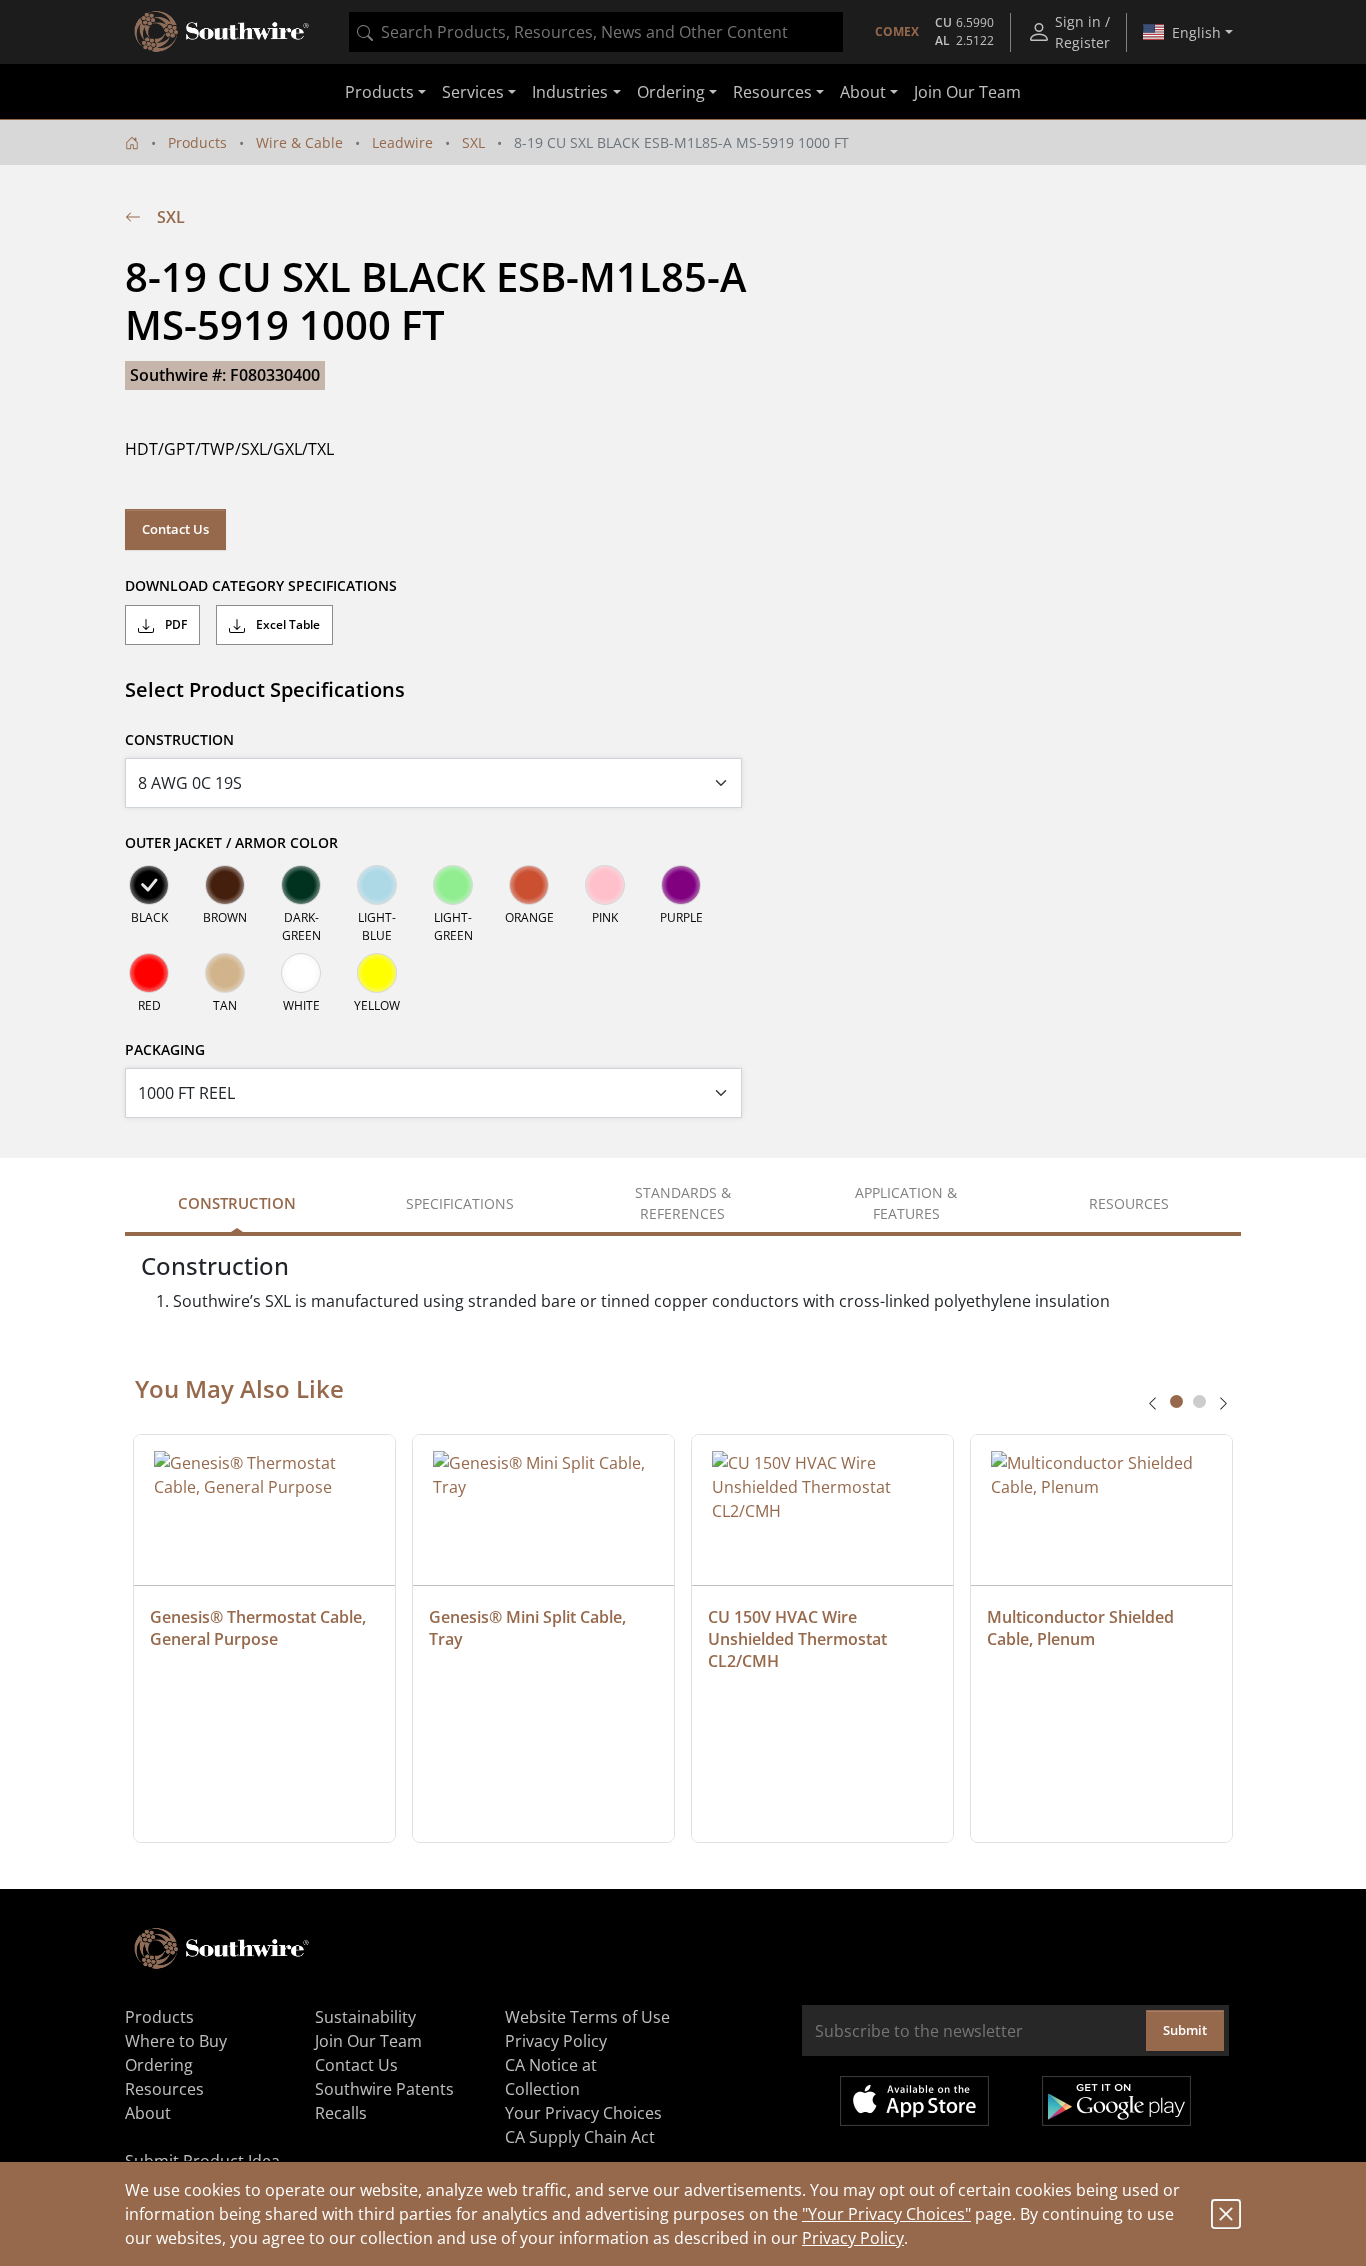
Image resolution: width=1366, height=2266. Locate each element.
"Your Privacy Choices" (886, 2214)
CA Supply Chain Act (580, 2137)
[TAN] (225, 973)
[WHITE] (301, 973)
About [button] (863, 92)
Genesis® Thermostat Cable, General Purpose (260, 1628)
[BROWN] (225, 885)
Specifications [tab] (460, 1203)
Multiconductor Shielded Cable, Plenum (1082, 1628)
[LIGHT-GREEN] (453, 885)
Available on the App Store (914, 2101)
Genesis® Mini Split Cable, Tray (529, 1628)
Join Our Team (967, 92)
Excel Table (286, 624)
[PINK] (605, 885)
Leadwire (402, 142)
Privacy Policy (853, 2238)
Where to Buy (176, 2041)
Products (197, 142)
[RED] (149, 973)
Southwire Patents (384, 2089)
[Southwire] (223, 32)
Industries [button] (570, 92)
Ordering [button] (671, 92)
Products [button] (379, 92)
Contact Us (175, 529)
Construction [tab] (237, 1203)
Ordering (159, 2065)
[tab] (1176, 1401)
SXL (473, 142)
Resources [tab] (1129, 1203)
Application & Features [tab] (906, 1203)
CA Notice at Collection (551, 2077)
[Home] (132, 142)
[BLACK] (149, 885)
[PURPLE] (681, 885)
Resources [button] (772, 92)
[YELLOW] (377, 973)
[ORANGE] (529, 885)
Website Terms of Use (587, 2017)
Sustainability (365, 2017)
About (148, 2113)
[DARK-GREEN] (301, 885)
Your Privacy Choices (583, 2113)
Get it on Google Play (1116, 2101)
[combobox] (596, 32)
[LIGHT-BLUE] (377, 885)
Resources (164, 2089)
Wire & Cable (299, 142)
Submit (1185, 2030)
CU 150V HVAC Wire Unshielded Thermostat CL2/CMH (799, 1639)
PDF (174, 624)
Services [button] (473, 92)
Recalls (341, 2113)
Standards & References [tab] (683, 1203)
